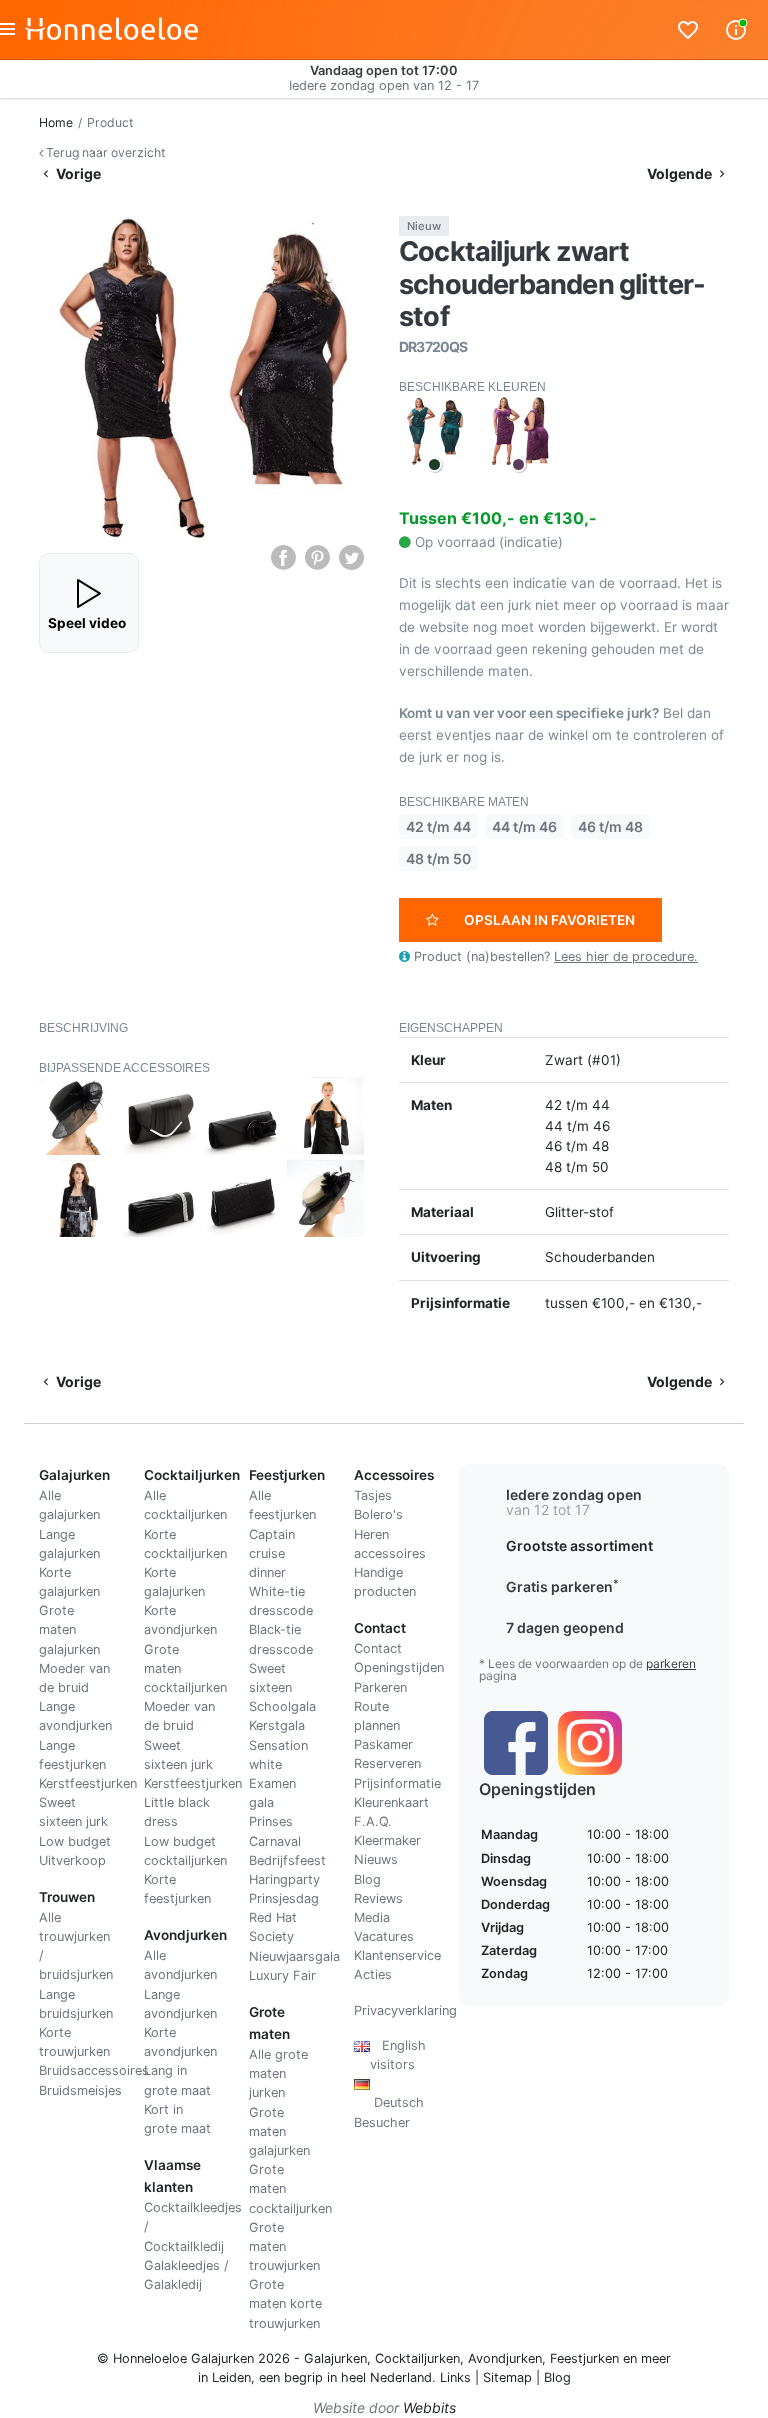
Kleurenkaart (391, 1802)
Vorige (77, 173)
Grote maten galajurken (69, 1629)
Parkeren (380, 1687)
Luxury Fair (282, 1975)
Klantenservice (397, 1955)
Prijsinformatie (397, 1783)
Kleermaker (387, 1840)
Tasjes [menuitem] (373, 1495)
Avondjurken (505, 2358)
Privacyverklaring (405, 2010)
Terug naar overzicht (104, 152)
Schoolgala (282, 1706)
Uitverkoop (72, 1860)
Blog (367, 1879)
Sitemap (507, 2377)
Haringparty (284, 1879)
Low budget (75, 1841)
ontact (382, 1648)
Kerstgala (277, 1725)
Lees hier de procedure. (626, 956)
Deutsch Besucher (389, 2102)
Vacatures (384, 1936)
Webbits (429, 2407)
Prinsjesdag (284, 1898)
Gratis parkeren (562, 1586)
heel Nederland (386, 2377)
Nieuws (376, 1859)
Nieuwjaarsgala (294, 1956)
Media (372, 1917)
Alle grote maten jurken (278, 2073)
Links (455, 2377)
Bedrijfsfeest (287, 1860)
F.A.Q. (373, 1821)
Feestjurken (584, 2358)
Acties (373, 1974)
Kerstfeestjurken (88, 1783)
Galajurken (335, 2358)
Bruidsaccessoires (94, 2070)
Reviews (378, 1898)
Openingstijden (399, 1667)
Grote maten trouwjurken (284, 2246)
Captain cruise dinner (272, 1553)
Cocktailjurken (417, 2358)
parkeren (671, 1663)
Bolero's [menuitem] (378, 1514)
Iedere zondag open (574, 1494)
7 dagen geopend (565, 1627)
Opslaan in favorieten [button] (549, 920)
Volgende (681, 173)
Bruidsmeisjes (80, 2090)
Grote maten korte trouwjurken (285, 2303)
